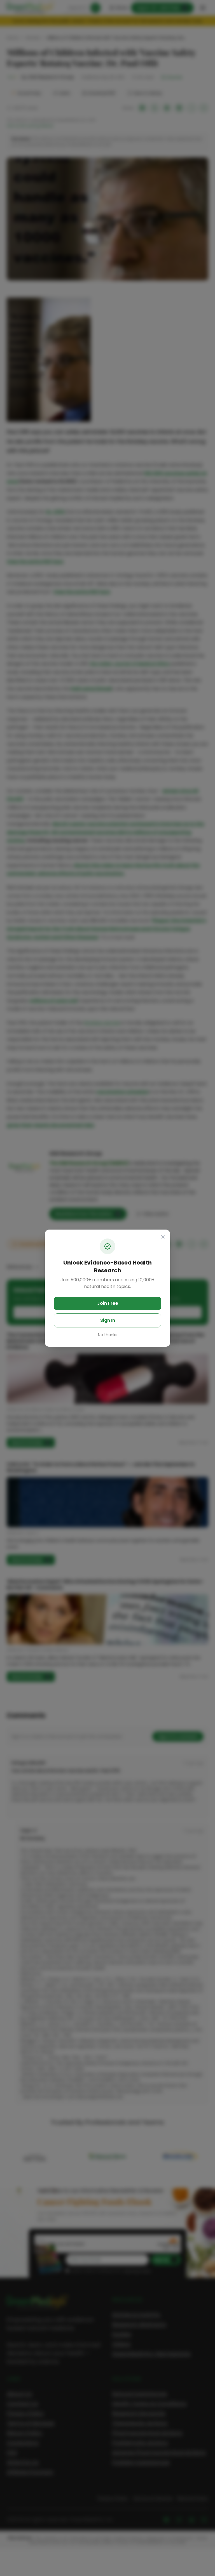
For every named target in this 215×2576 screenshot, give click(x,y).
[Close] (163, 1237)
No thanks (108, 1335)
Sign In (108, 1320)
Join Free (108, 1303)
